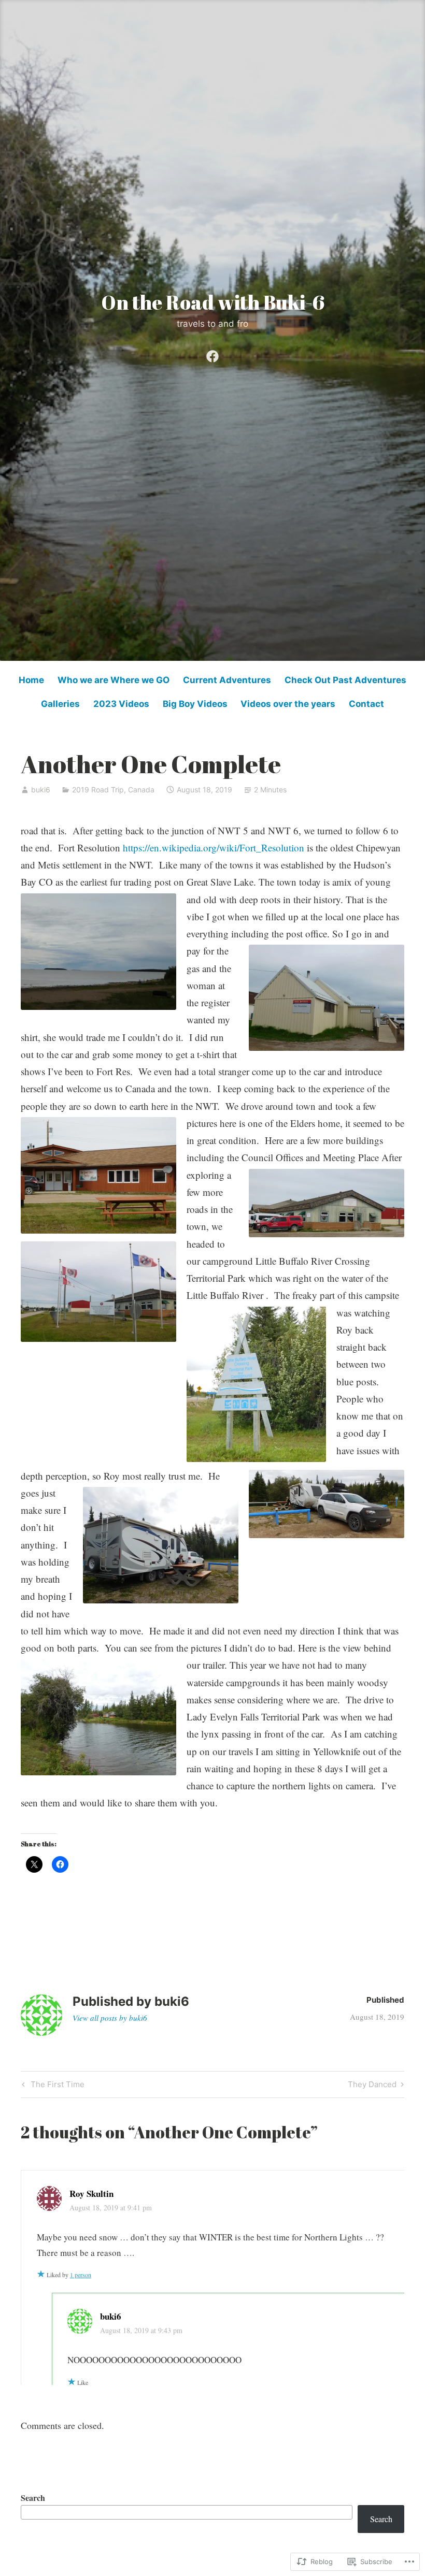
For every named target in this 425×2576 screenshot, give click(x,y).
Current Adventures (227, 680)
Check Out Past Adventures (345, 680)
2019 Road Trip (98, 790)
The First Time (52, 2086)
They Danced (372, 2086)
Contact (366, 704)
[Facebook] (212, 354)
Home (31, 680)
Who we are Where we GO (114, 680)
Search (33, 2498)
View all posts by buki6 (110, 2018)
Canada (141, 790)
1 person (81, 2275)
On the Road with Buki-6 (213, 302)
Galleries (60, 704)
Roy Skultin (91, 2194)
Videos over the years (288, 704)
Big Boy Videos (195, 704)
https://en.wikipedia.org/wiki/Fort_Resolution (214, 848)
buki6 (41, 790)
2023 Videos (121, 704)
